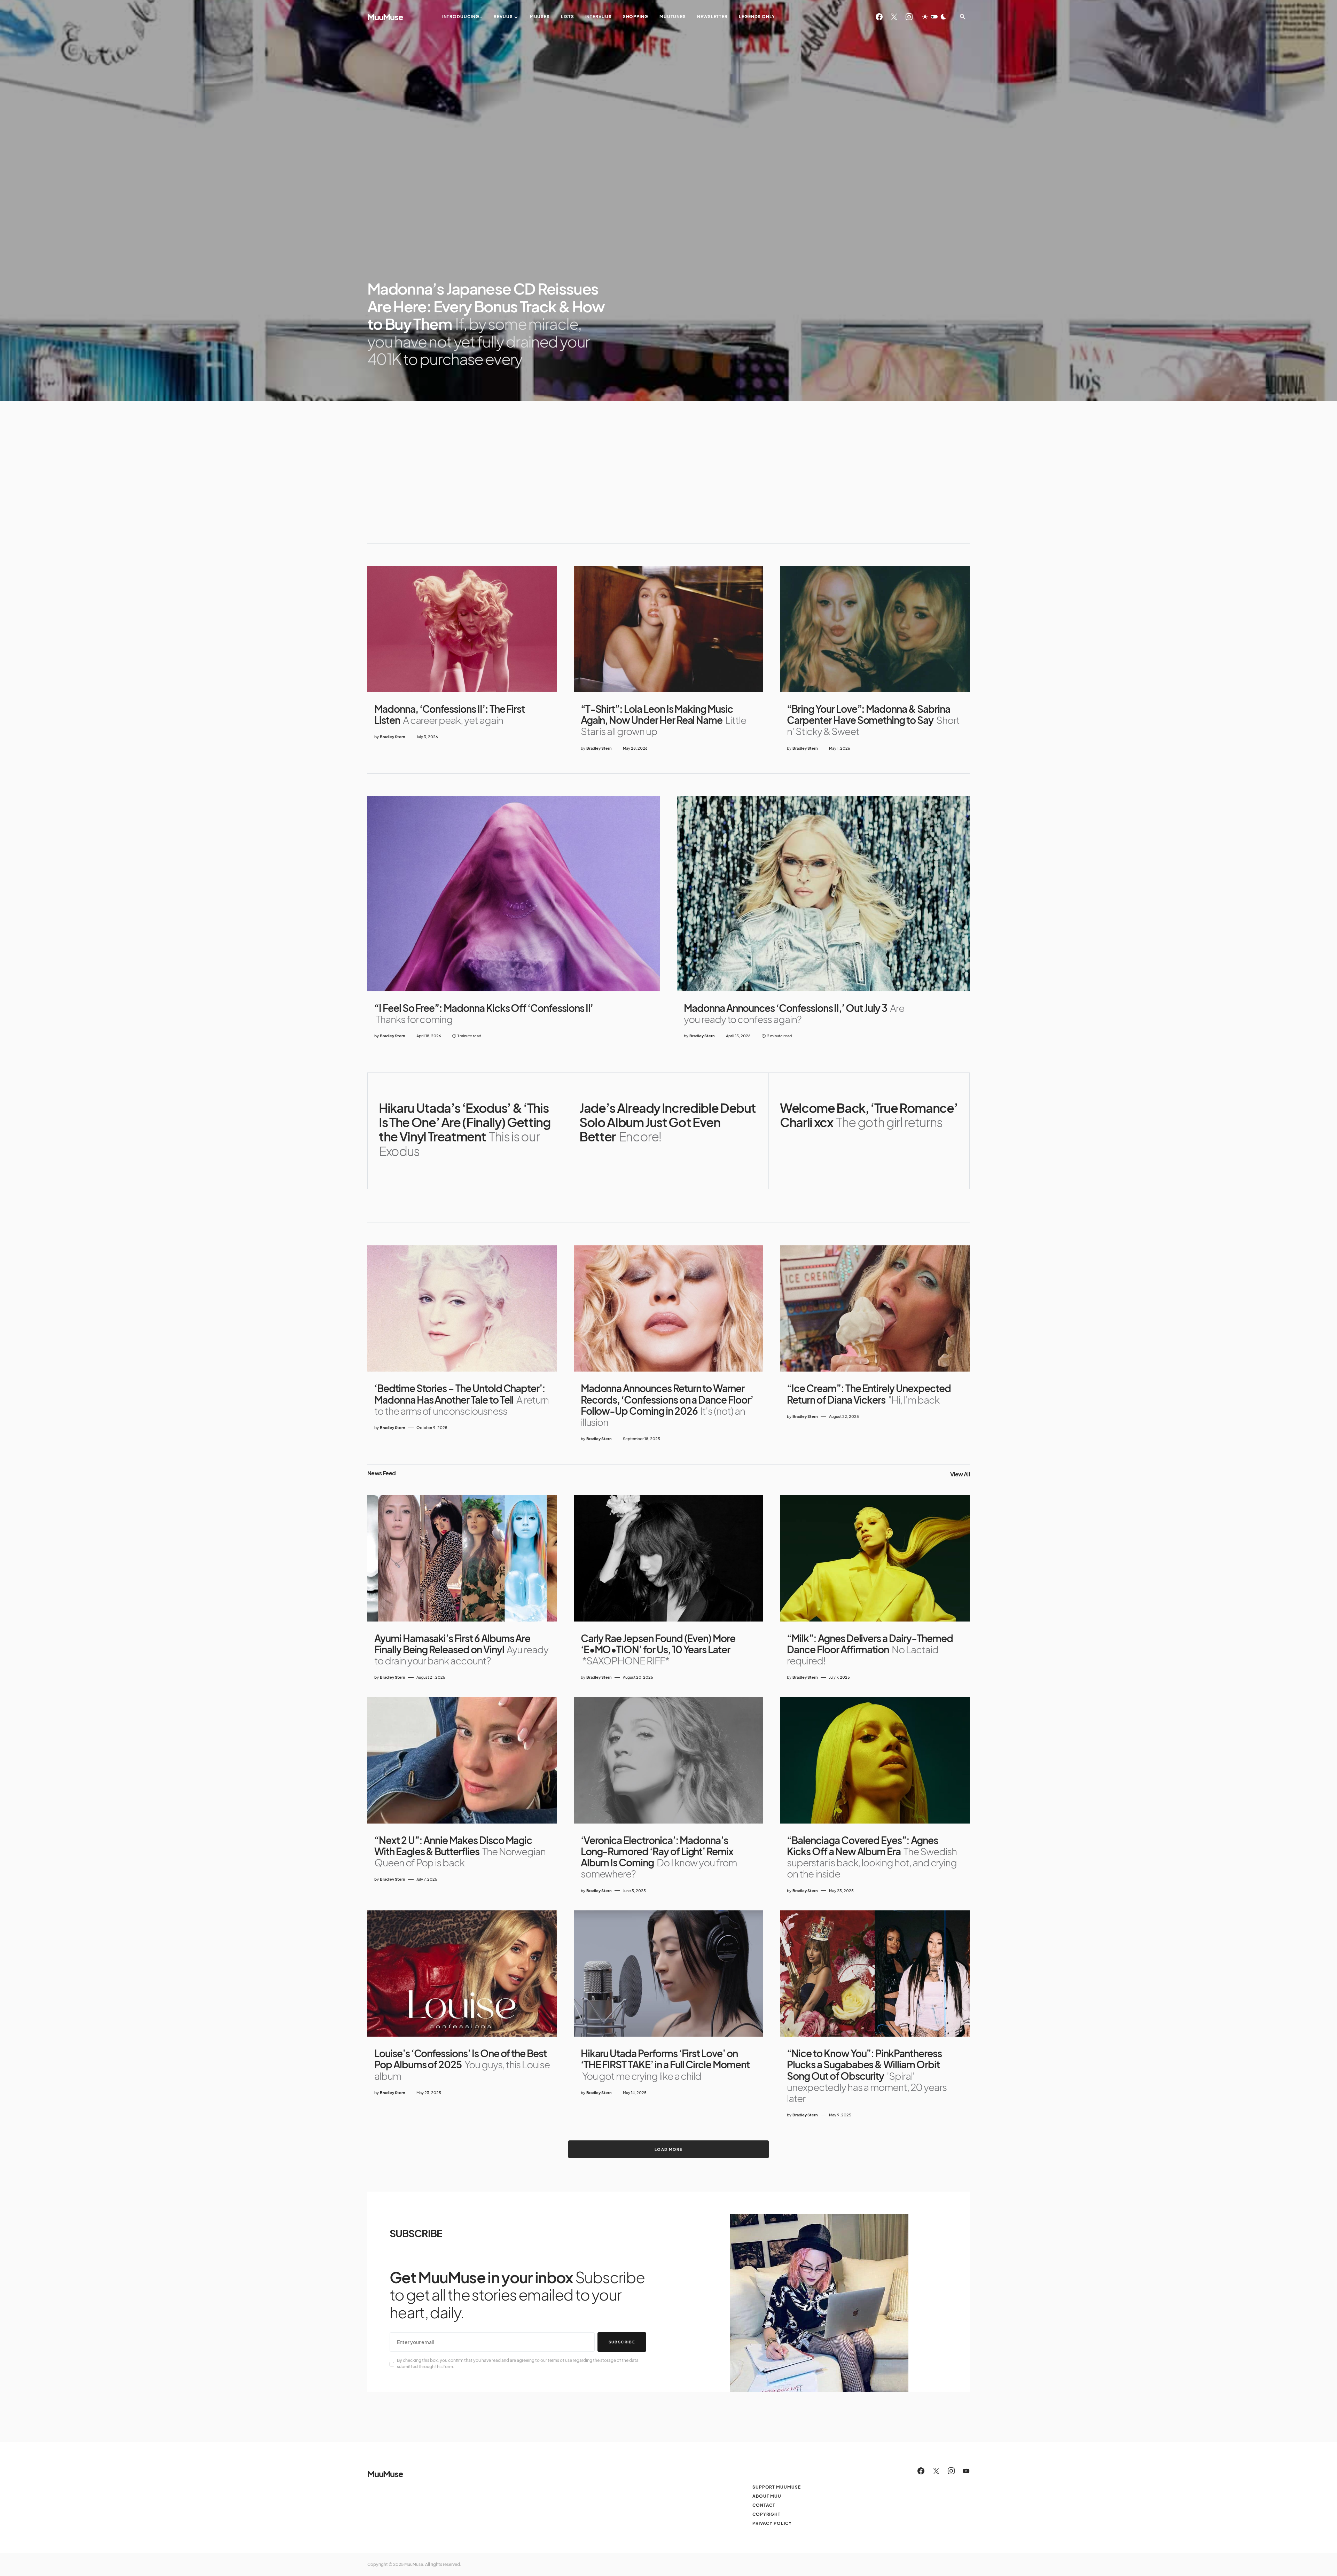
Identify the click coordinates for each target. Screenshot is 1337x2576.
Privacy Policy (772, 2523)
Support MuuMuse (777, 2487)
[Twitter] (894, 17)
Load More (668, 2149)
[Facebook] (879, 17)
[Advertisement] (668, 472)
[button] (934, 17)
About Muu (767, 2496)
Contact (764, 2505)
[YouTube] (966, 2471)
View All (960, 1474)
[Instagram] (909, 17)
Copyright (767, 2514)
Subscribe (622, 2342)
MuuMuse (385, 17)
